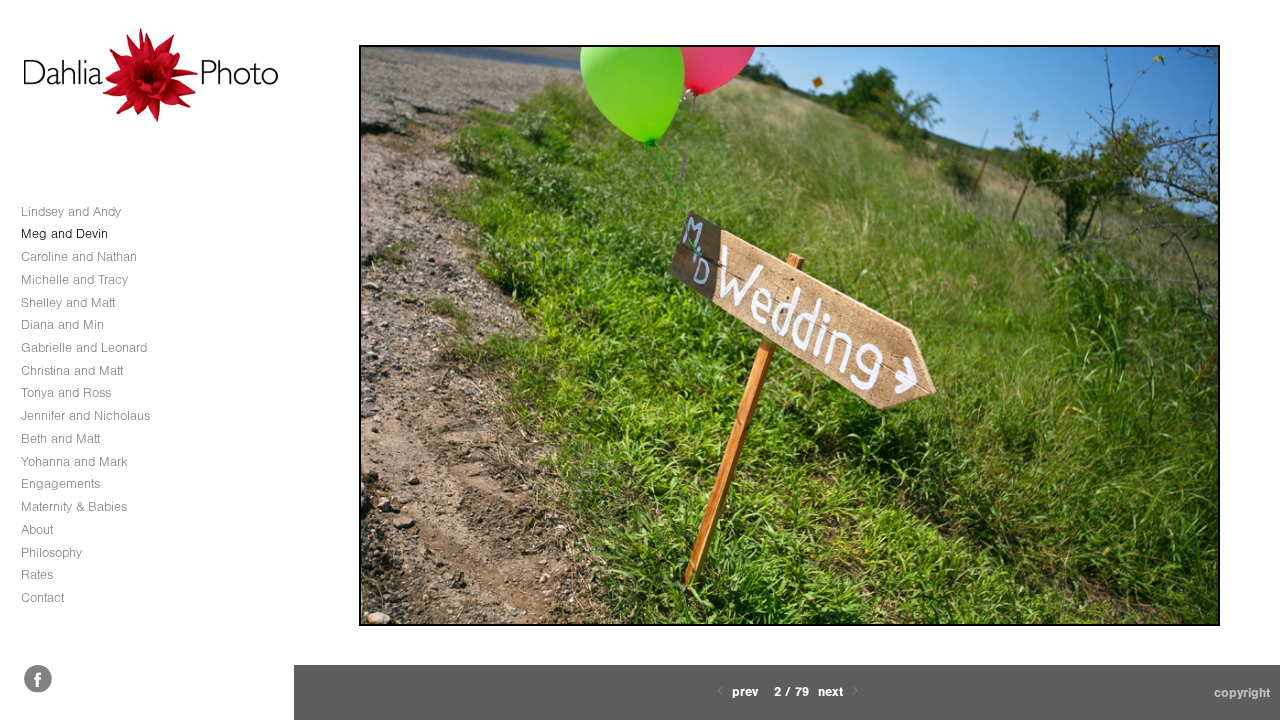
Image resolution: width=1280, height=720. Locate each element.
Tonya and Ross (66, 392)
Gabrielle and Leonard (84, 347)
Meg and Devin (64, 233)
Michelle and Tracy (74, 279)
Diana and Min (62, 324)
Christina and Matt (72, 370)
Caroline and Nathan (79, 256)
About (37, 529)
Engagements (60, 483)
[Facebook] (38, 679)
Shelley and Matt (68, 302)
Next (832, 691)
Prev (743, 691)
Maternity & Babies (74, 506)
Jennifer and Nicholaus (85, 415)
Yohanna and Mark (74, 461)
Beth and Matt (60, 438)
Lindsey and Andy (71, 211)
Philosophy (51, 552)
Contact (42, 597)
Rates (37, 574)
